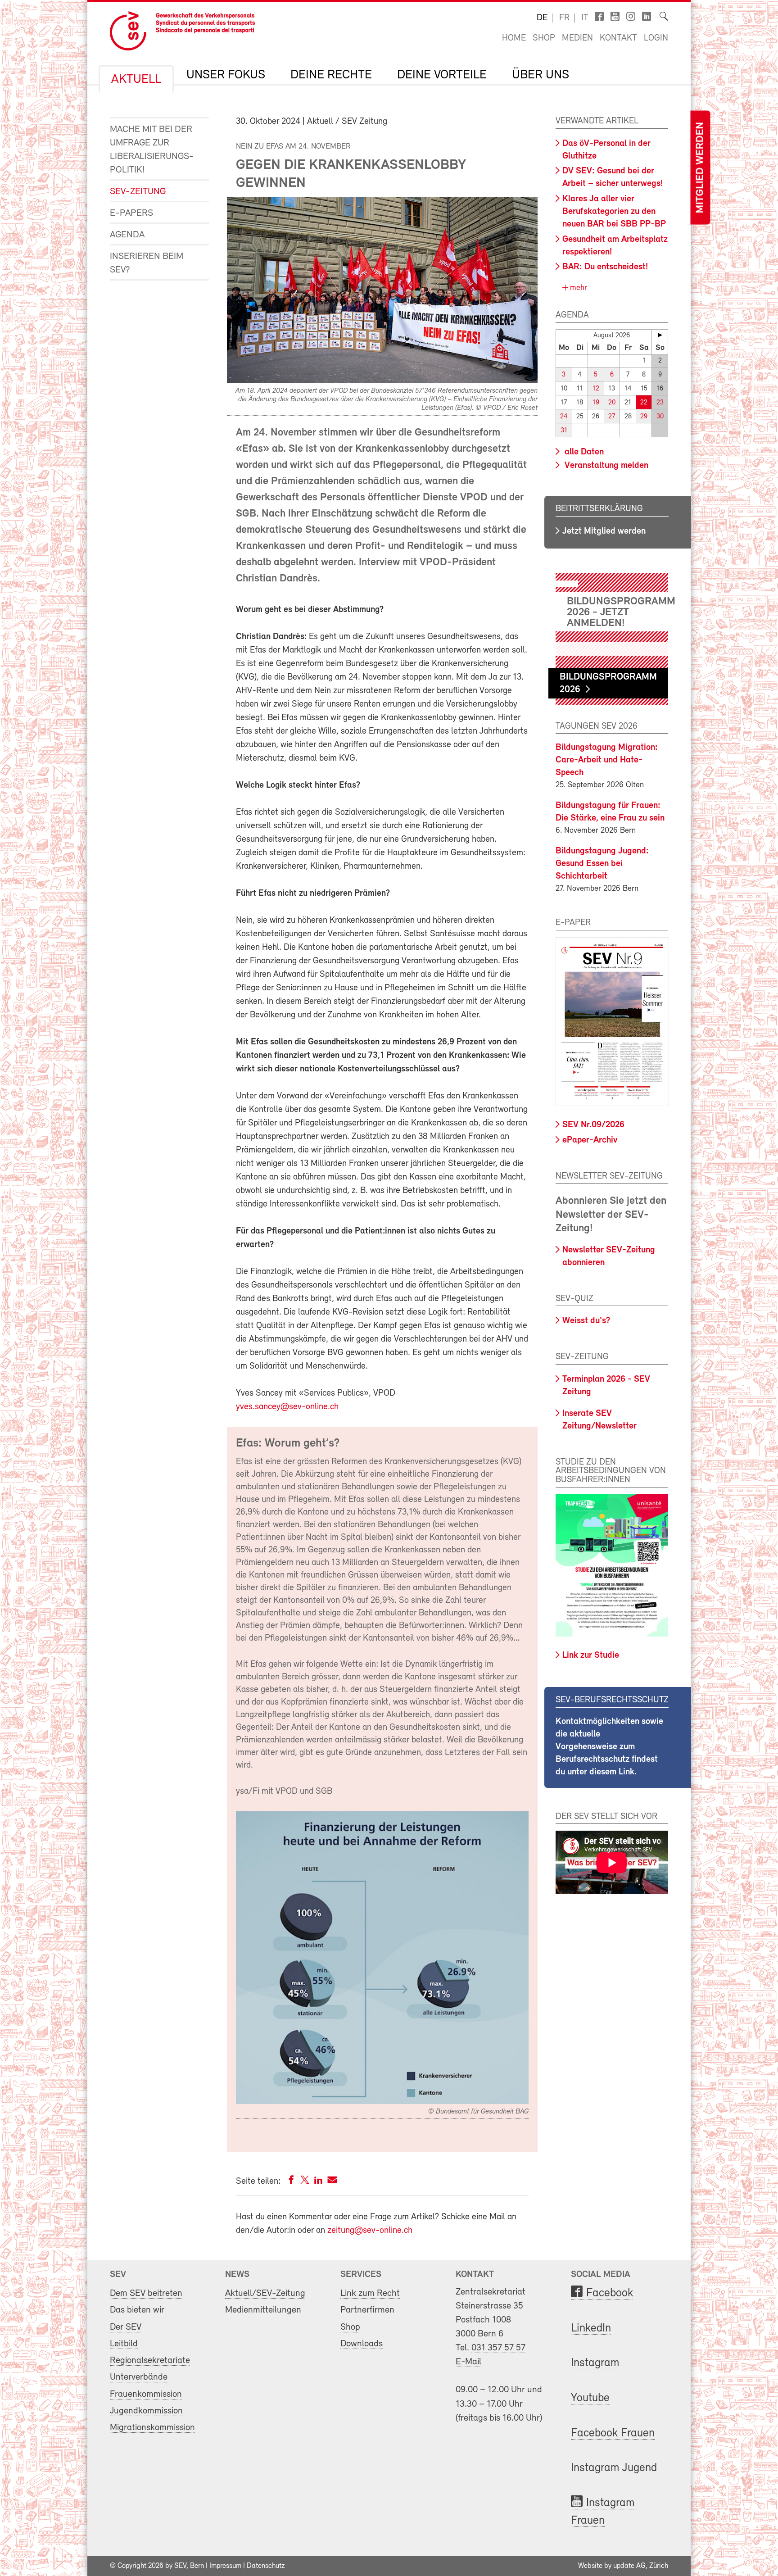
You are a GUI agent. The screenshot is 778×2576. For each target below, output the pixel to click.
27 (612, 417)
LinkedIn (591, 2329)
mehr (577, 288)
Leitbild (124, 2344)
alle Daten (583, 452)
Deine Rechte (331, 75)
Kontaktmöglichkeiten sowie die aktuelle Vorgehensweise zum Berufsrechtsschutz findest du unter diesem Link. (609, 1747)
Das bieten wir (137, 2310)
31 (564, 431)
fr (564, 18)
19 (596, 403)
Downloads (362, 2344)
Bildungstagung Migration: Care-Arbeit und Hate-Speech (607, 760)
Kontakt (618, 38)
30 (660, 417)
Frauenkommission (146, 2394)
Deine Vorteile (442, 75)
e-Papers (131, 213)
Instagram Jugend (614, 2468)
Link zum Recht (370, 2293)
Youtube (590, 2398)
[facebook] (291, 2182)
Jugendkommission (146, 2411)
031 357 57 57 (498, 2348)
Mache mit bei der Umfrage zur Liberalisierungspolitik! (152, 150)
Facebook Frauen (613, 2433)
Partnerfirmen (367, 2310)
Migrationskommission (152, 2428)
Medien (577, 38)
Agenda (127, 235)
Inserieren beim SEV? (147, 263)
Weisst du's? (586, 1321)
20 (612, 403)
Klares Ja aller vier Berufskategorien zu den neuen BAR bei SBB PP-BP (614, 212)
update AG (629, 2566)
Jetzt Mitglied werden (604, 531)
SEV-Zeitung (138, 192)
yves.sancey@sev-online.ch (287, 1407)
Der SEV (126, 2327)
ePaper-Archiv (590, 1140)
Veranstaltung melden (605, 466)
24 (564, 417)
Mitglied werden (700, 168)
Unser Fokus (226, 75)
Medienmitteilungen (263, 2310)
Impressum (225, 2566)
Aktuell (136, 80)
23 (660, 403)
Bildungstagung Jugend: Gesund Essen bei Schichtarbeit (602, 864)
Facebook (610, 2293)
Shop (544, 38)
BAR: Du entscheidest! (605, 267)
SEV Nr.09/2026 (593, 1125)
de (542, 18)
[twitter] (305, 2182)
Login (656, 38)
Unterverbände (139, 2377)
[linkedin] (318, 2182)
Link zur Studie (591, 1655)
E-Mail (468, 2362)
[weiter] (660, 335)
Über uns (541, 75)
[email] (332, 2182)
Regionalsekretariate (150, 2361)
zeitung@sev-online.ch (370, 2231)
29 (644, 417)
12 (596, 389)
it (585, 18)
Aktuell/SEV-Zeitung (265, 2293)
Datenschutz (266, 2566)
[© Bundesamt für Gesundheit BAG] (382, 2102)
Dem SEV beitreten (146, 2293)
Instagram (595, 2363)
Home (514, 38)
